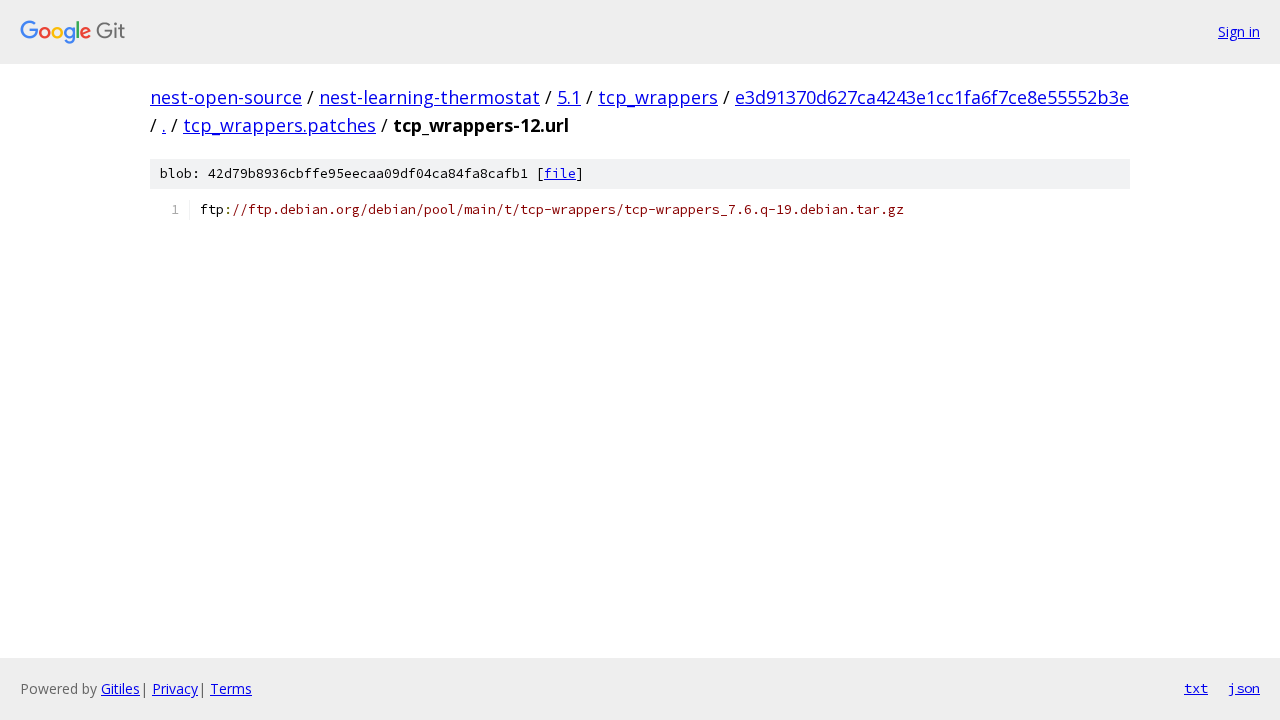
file (560, 173)
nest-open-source (226, 97)
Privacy (175, 688)
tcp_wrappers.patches (279, 125)
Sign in (1239, 31)
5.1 (569, 97)
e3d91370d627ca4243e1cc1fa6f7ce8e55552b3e (932, 97)
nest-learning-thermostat (429, 97)
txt (1196, 688)
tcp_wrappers (658, 97)
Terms (231, 688)
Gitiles (120, 688)
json (1244, 688)
